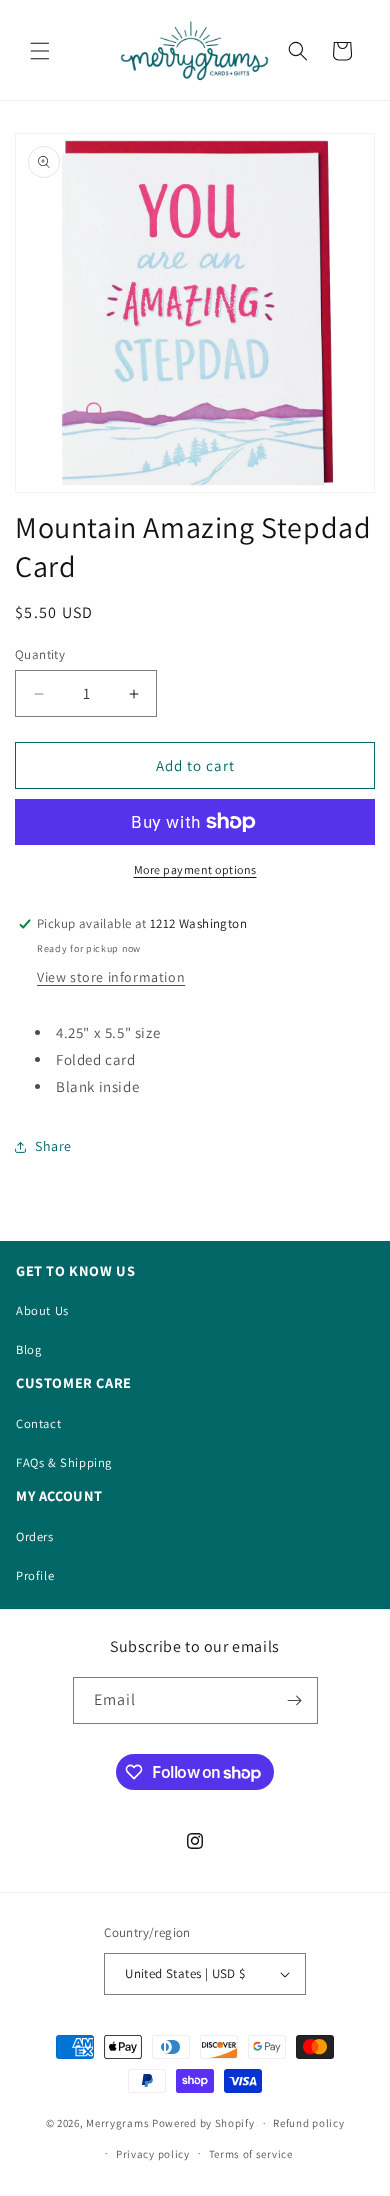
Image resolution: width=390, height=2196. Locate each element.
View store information (111, 977)
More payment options (195, 869)
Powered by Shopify (203, 2123)
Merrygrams (117, 2123)
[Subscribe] (295, 1700)
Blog (28, 1349)
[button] (40, 51)
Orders (35, 1536)
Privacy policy (153, 2154)
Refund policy (308, 2123)
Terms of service (251, 2154)
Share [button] (53, 1146)
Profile (35, 1575)
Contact (38, 1423)
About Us (42, 1310)
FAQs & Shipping (64, 1462)
